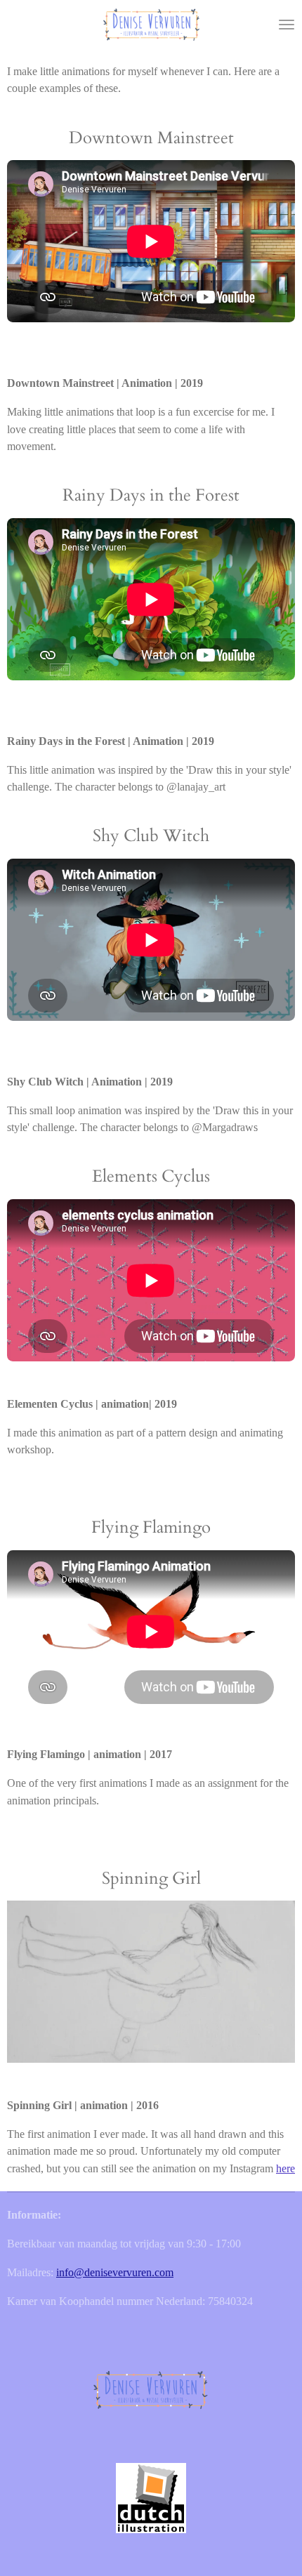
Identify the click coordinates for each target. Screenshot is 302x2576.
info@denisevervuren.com (115, 2272)
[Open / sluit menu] (287, 25)
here (285, 2168)
